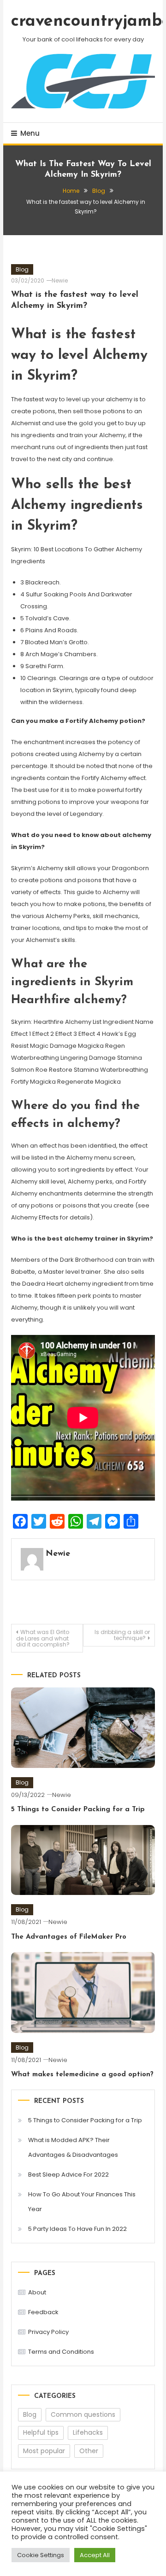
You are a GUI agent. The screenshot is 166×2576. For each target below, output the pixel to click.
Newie (60, 280)
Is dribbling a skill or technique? (122, 1635)
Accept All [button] (95, 2555)
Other (89, 2451)
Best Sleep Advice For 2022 (68, 2175)
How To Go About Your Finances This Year (82, 2202)
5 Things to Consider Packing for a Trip (78, 1810)
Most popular (44, 2451)
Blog (22, 269)
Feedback (43, 2312)
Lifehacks (88, 2432)
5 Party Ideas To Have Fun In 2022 (77, 2229)
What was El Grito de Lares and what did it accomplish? (43, 1638)
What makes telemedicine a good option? (82, 2075)
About (37, 2292)
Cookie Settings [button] (41, 2555)
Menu (30, 133)
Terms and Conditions (61, 2352)
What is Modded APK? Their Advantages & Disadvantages (73, 2147)
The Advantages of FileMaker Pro (69, 1937)
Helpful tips (41, 2432)
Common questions (83, 2414)
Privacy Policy (48, 2332)
